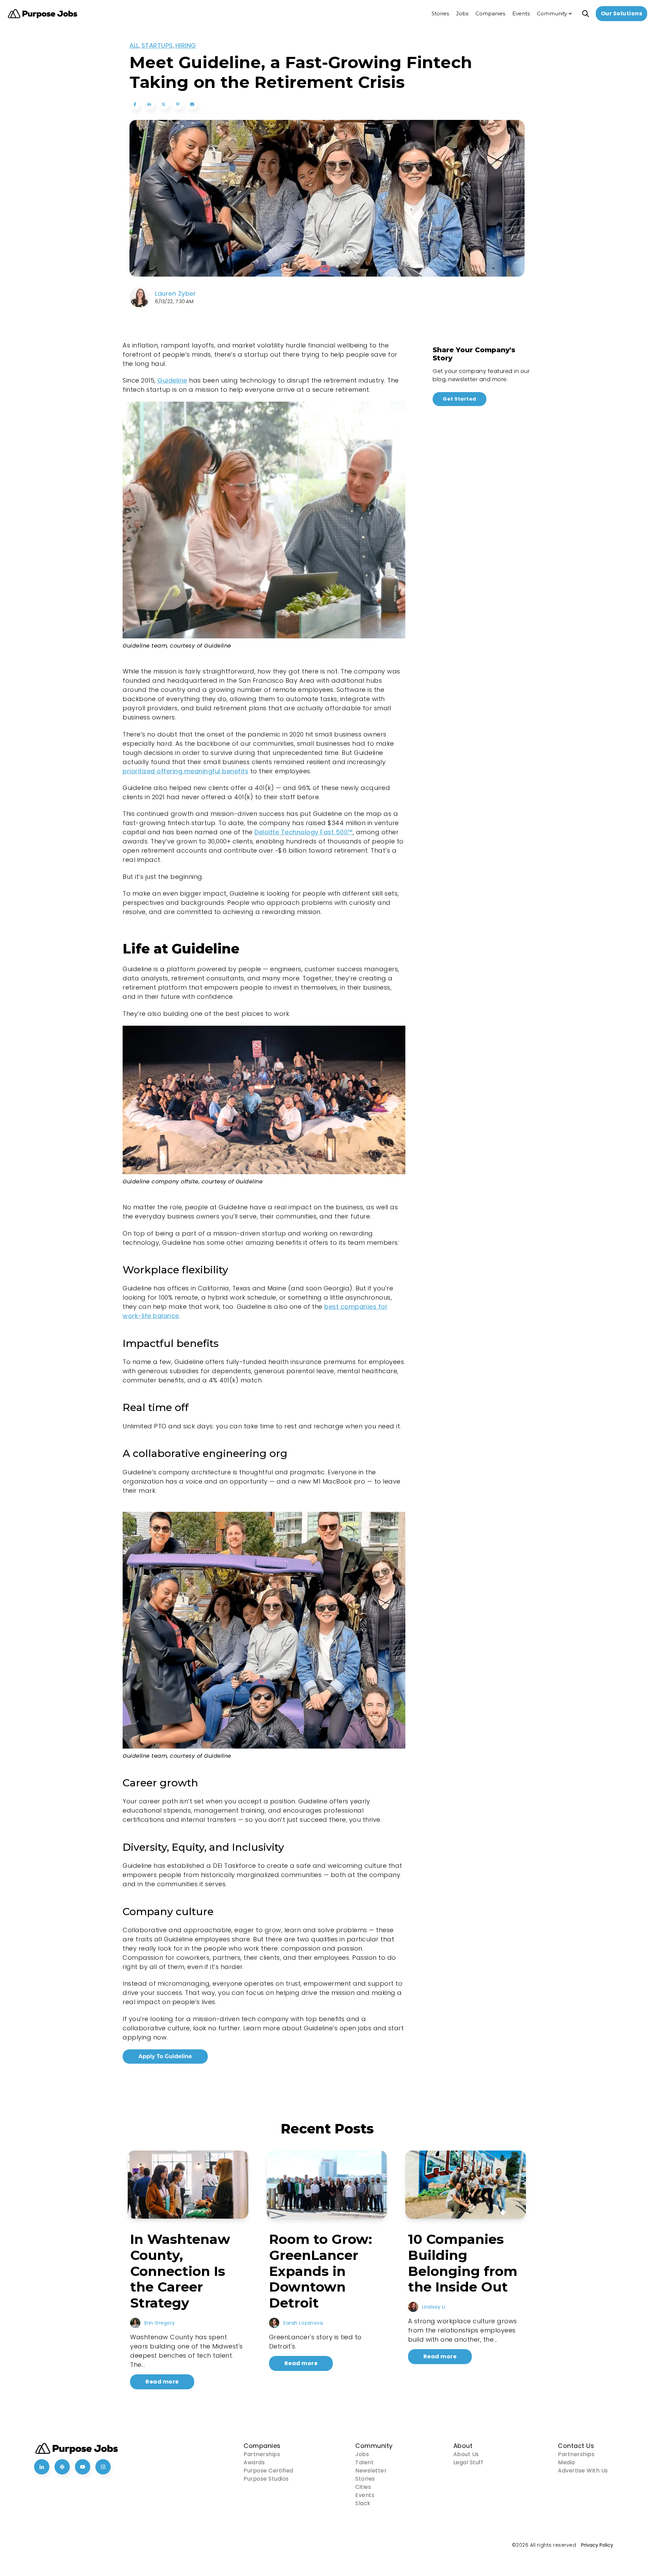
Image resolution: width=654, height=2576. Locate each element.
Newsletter (371, 2471)
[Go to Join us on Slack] (62, 2467)
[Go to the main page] (43, 14)
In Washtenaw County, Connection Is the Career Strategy (180, 2271)
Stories (365, 2479)
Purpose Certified (268, 2471)
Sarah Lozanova (303, 2323)
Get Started (460, 399)
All (134, 45)
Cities (363, 2487)
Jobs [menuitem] (462, 13)
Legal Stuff (468, 2462)
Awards (254, 2462)
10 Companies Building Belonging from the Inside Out (463, 2263)
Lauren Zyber (175, 293)
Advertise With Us (583, 2471)
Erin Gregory (160, 2323)
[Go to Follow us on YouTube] (83, 2467)
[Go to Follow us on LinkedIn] (42, 2467)
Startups (157, 45)
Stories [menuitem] (440, 13)
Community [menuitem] (552, 13)
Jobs (362, 2454)
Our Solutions (622, 13)
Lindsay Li (434, 2307)
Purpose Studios (266, 2479)
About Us (466, 2454)
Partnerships (262, 2454)
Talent (364, 2462)
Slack (363, 2503)
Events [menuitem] (521, 13)
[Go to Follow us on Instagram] (103, 2467)
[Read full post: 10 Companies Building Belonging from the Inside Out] (466, 2185)
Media (566, 2462)
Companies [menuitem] (490, 13)
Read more (162, 2382)
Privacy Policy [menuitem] (597, 2545)
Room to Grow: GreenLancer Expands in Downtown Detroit (321, 2271)
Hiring (186, 45)
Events (365, 2495)
